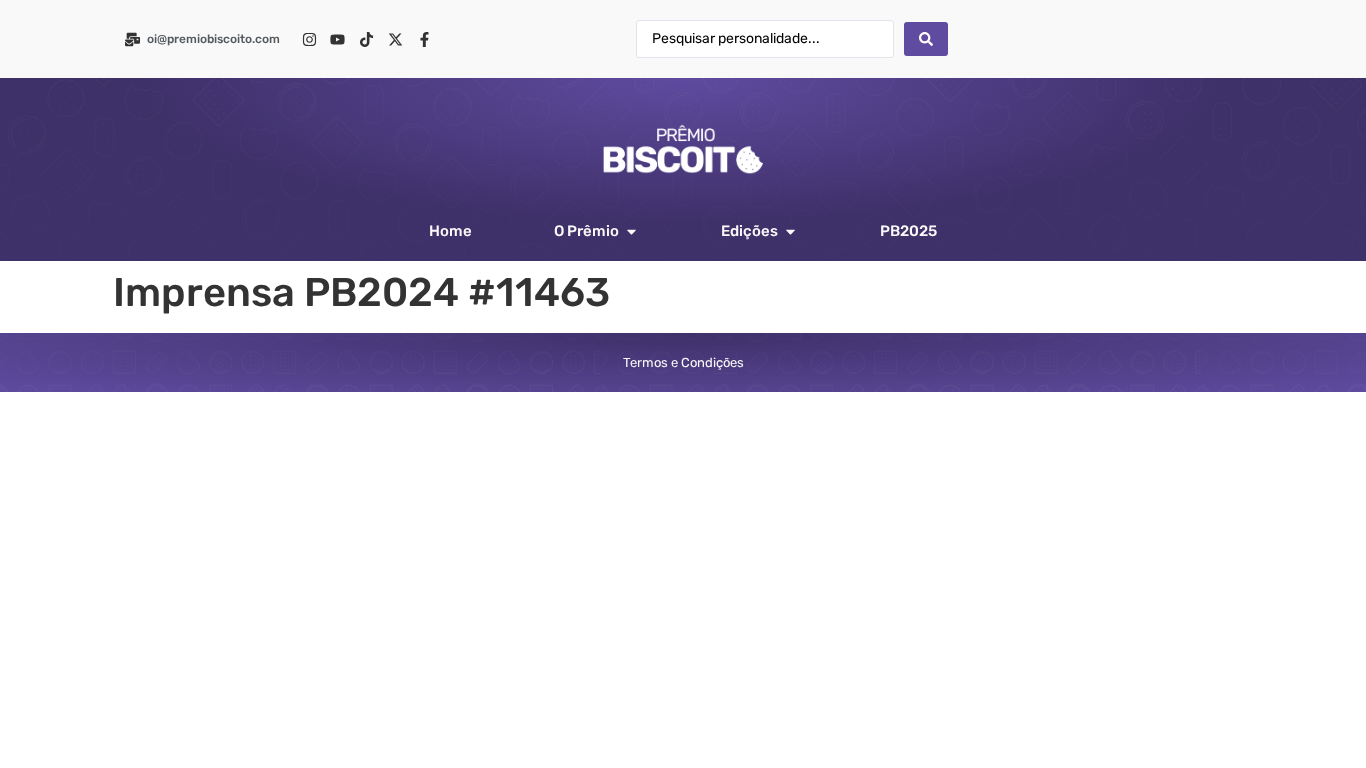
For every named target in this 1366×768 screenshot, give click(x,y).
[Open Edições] (790, 231)
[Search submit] (926, 39)
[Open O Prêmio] (631, 231)
